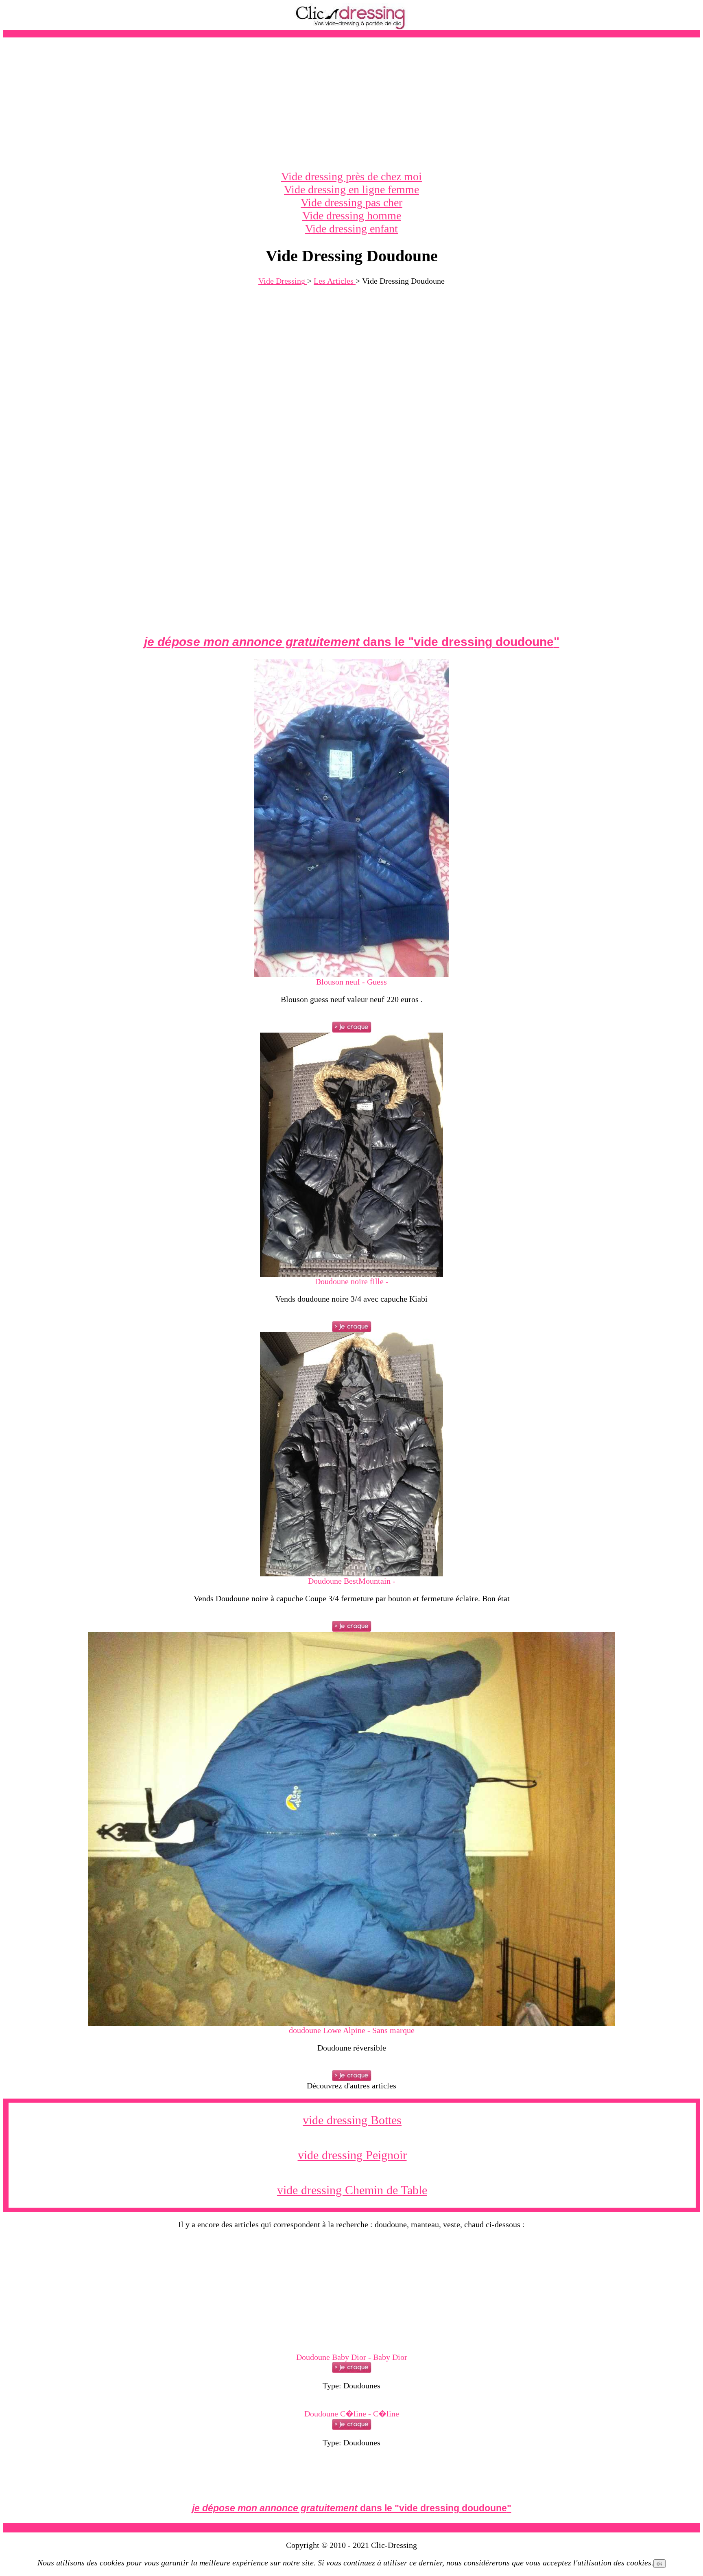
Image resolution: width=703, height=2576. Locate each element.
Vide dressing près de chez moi (351, 176)
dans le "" (352, 642)
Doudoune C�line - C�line (352, 2414)
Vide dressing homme (352, 216)
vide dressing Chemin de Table (352, 2190)
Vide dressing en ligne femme (351, 189)
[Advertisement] (351, 104)
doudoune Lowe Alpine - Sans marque (352, 2030)
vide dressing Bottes (352, 2120)
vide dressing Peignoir (352, 2155)
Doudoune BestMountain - (352, 1581)
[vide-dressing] (351, 28)
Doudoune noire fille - (352, 1281)
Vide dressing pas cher (351, 202)
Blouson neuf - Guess (351, 982)
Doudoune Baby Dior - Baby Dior (352, 2357)
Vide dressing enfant (351, 229)
